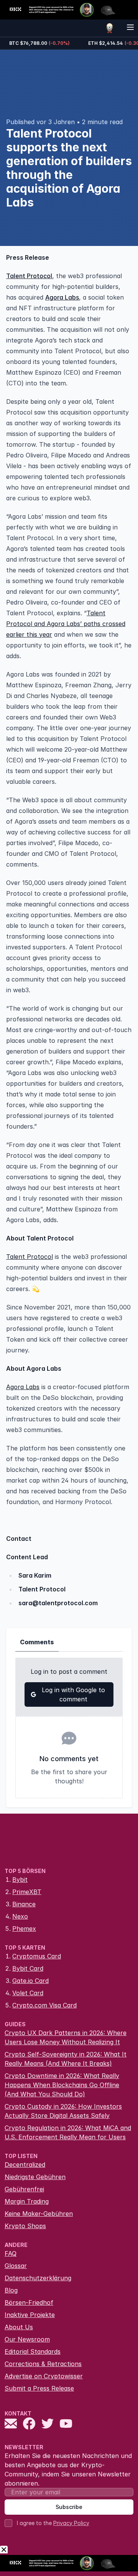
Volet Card (28, 1993)
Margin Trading (27, 2201)
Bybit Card (28, 1968)
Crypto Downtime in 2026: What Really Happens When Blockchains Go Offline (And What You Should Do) (62, 2085)
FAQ (11, 2253)
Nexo (20, 1916)
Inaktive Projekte (30, 2315)
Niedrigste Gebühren (35, 2177)
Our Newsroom (27, 2339)
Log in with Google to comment (73, 1694)
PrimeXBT (27, 1892)
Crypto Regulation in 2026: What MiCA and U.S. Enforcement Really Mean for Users (68, 2132)
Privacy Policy (71, 2523)
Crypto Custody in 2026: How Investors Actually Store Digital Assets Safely (63, 2111)
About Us (19, 2327)
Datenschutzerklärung (38, 2278)
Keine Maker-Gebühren (39, 2214)
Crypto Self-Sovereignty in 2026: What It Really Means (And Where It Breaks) (66, 2059)
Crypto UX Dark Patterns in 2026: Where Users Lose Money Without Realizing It (66, 2037)
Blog (11, 2290)
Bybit (20, 1880)
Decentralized (25, 2165)
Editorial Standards (33, 2352)
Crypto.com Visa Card (44, 2005)
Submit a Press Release (39, 2388)
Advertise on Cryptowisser (44, 2376)
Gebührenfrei (24, 2189)
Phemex (24, 1929)
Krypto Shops (25, 2226)
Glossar (16, 2266)
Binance (24, 1904)
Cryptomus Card (37, 1956)
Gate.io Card (30, 1981)
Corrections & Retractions (43, 2364)
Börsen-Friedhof (29, 2302)
